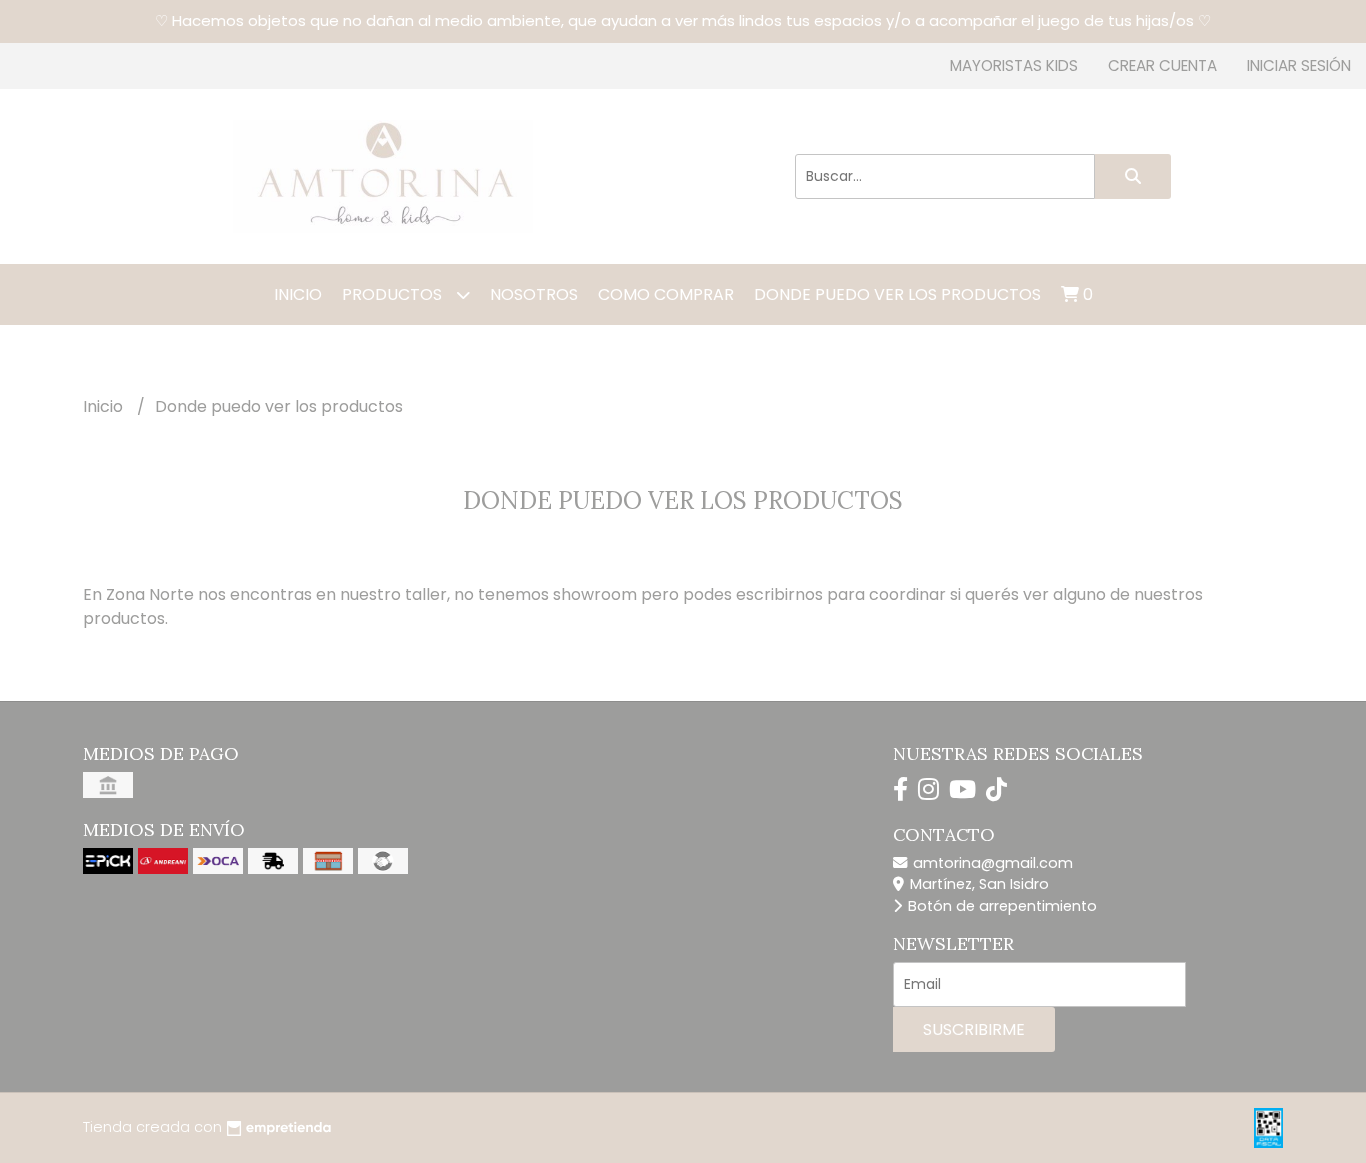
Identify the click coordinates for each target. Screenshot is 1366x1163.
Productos (394, 294)
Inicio (298, 294)
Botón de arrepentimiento (1000, 906)
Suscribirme (974, 1029)
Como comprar (666, 294)
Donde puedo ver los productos (897, 294)
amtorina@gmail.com (991, 863)
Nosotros (534, 294)
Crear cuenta (1162, 65)
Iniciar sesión (1299, 65)
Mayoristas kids (1014, 65)
